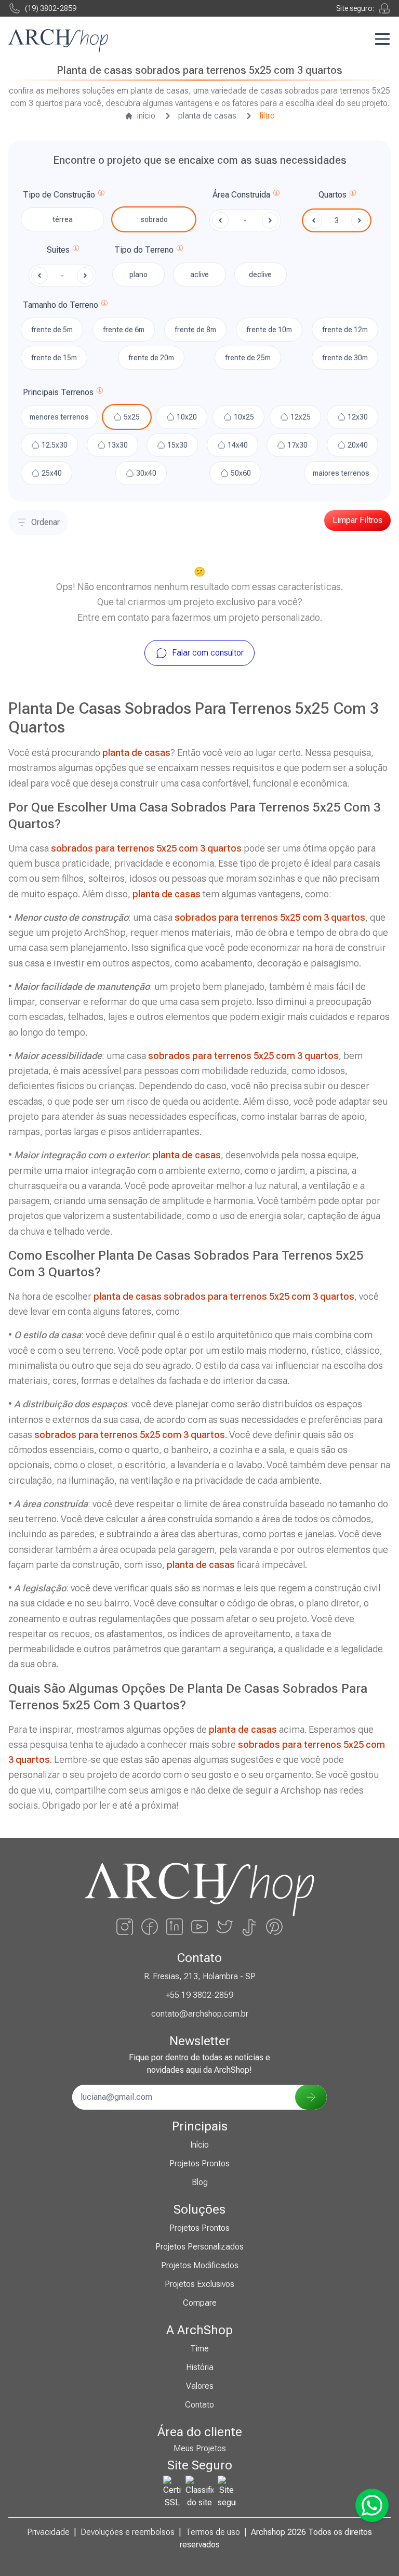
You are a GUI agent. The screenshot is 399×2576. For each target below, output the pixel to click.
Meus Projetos (200, 2448)
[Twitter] (224, 1927)
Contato (199, 2405)
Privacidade (48, 2532)
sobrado (154, 219)
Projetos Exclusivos (199, 2284)
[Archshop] (58, 41)
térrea (63, 219)
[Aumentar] (360, 220)
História (200, 2367)
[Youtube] (199, 1927)
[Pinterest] (274, 1927)
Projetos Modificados (200, 2265)
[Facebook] (150, 1927)
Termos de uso (213, 2532)
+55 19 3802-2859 (199, 1995)
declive (260, 274)
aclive (199, 274)
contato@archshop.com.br (200, 2014)
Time (199, 2349)
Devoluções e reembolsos (128, 2532)
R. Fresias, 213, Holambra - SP (200, 1976)
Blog (200, 2182)
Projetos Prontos (199, 2163)
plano (138, 274)
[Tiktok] (249, 1927)
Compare (200, 2303)
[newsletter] (311, 2097)
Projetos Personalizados (199, 2247)
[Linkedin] (175, 1927)
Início (199, 2145)
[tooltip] (101, 195)
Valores (200, 2386)
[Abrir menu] (382, 39)
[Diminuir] (314, 220)
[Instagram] (125, 1927)
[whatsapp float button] (372, 2505)
